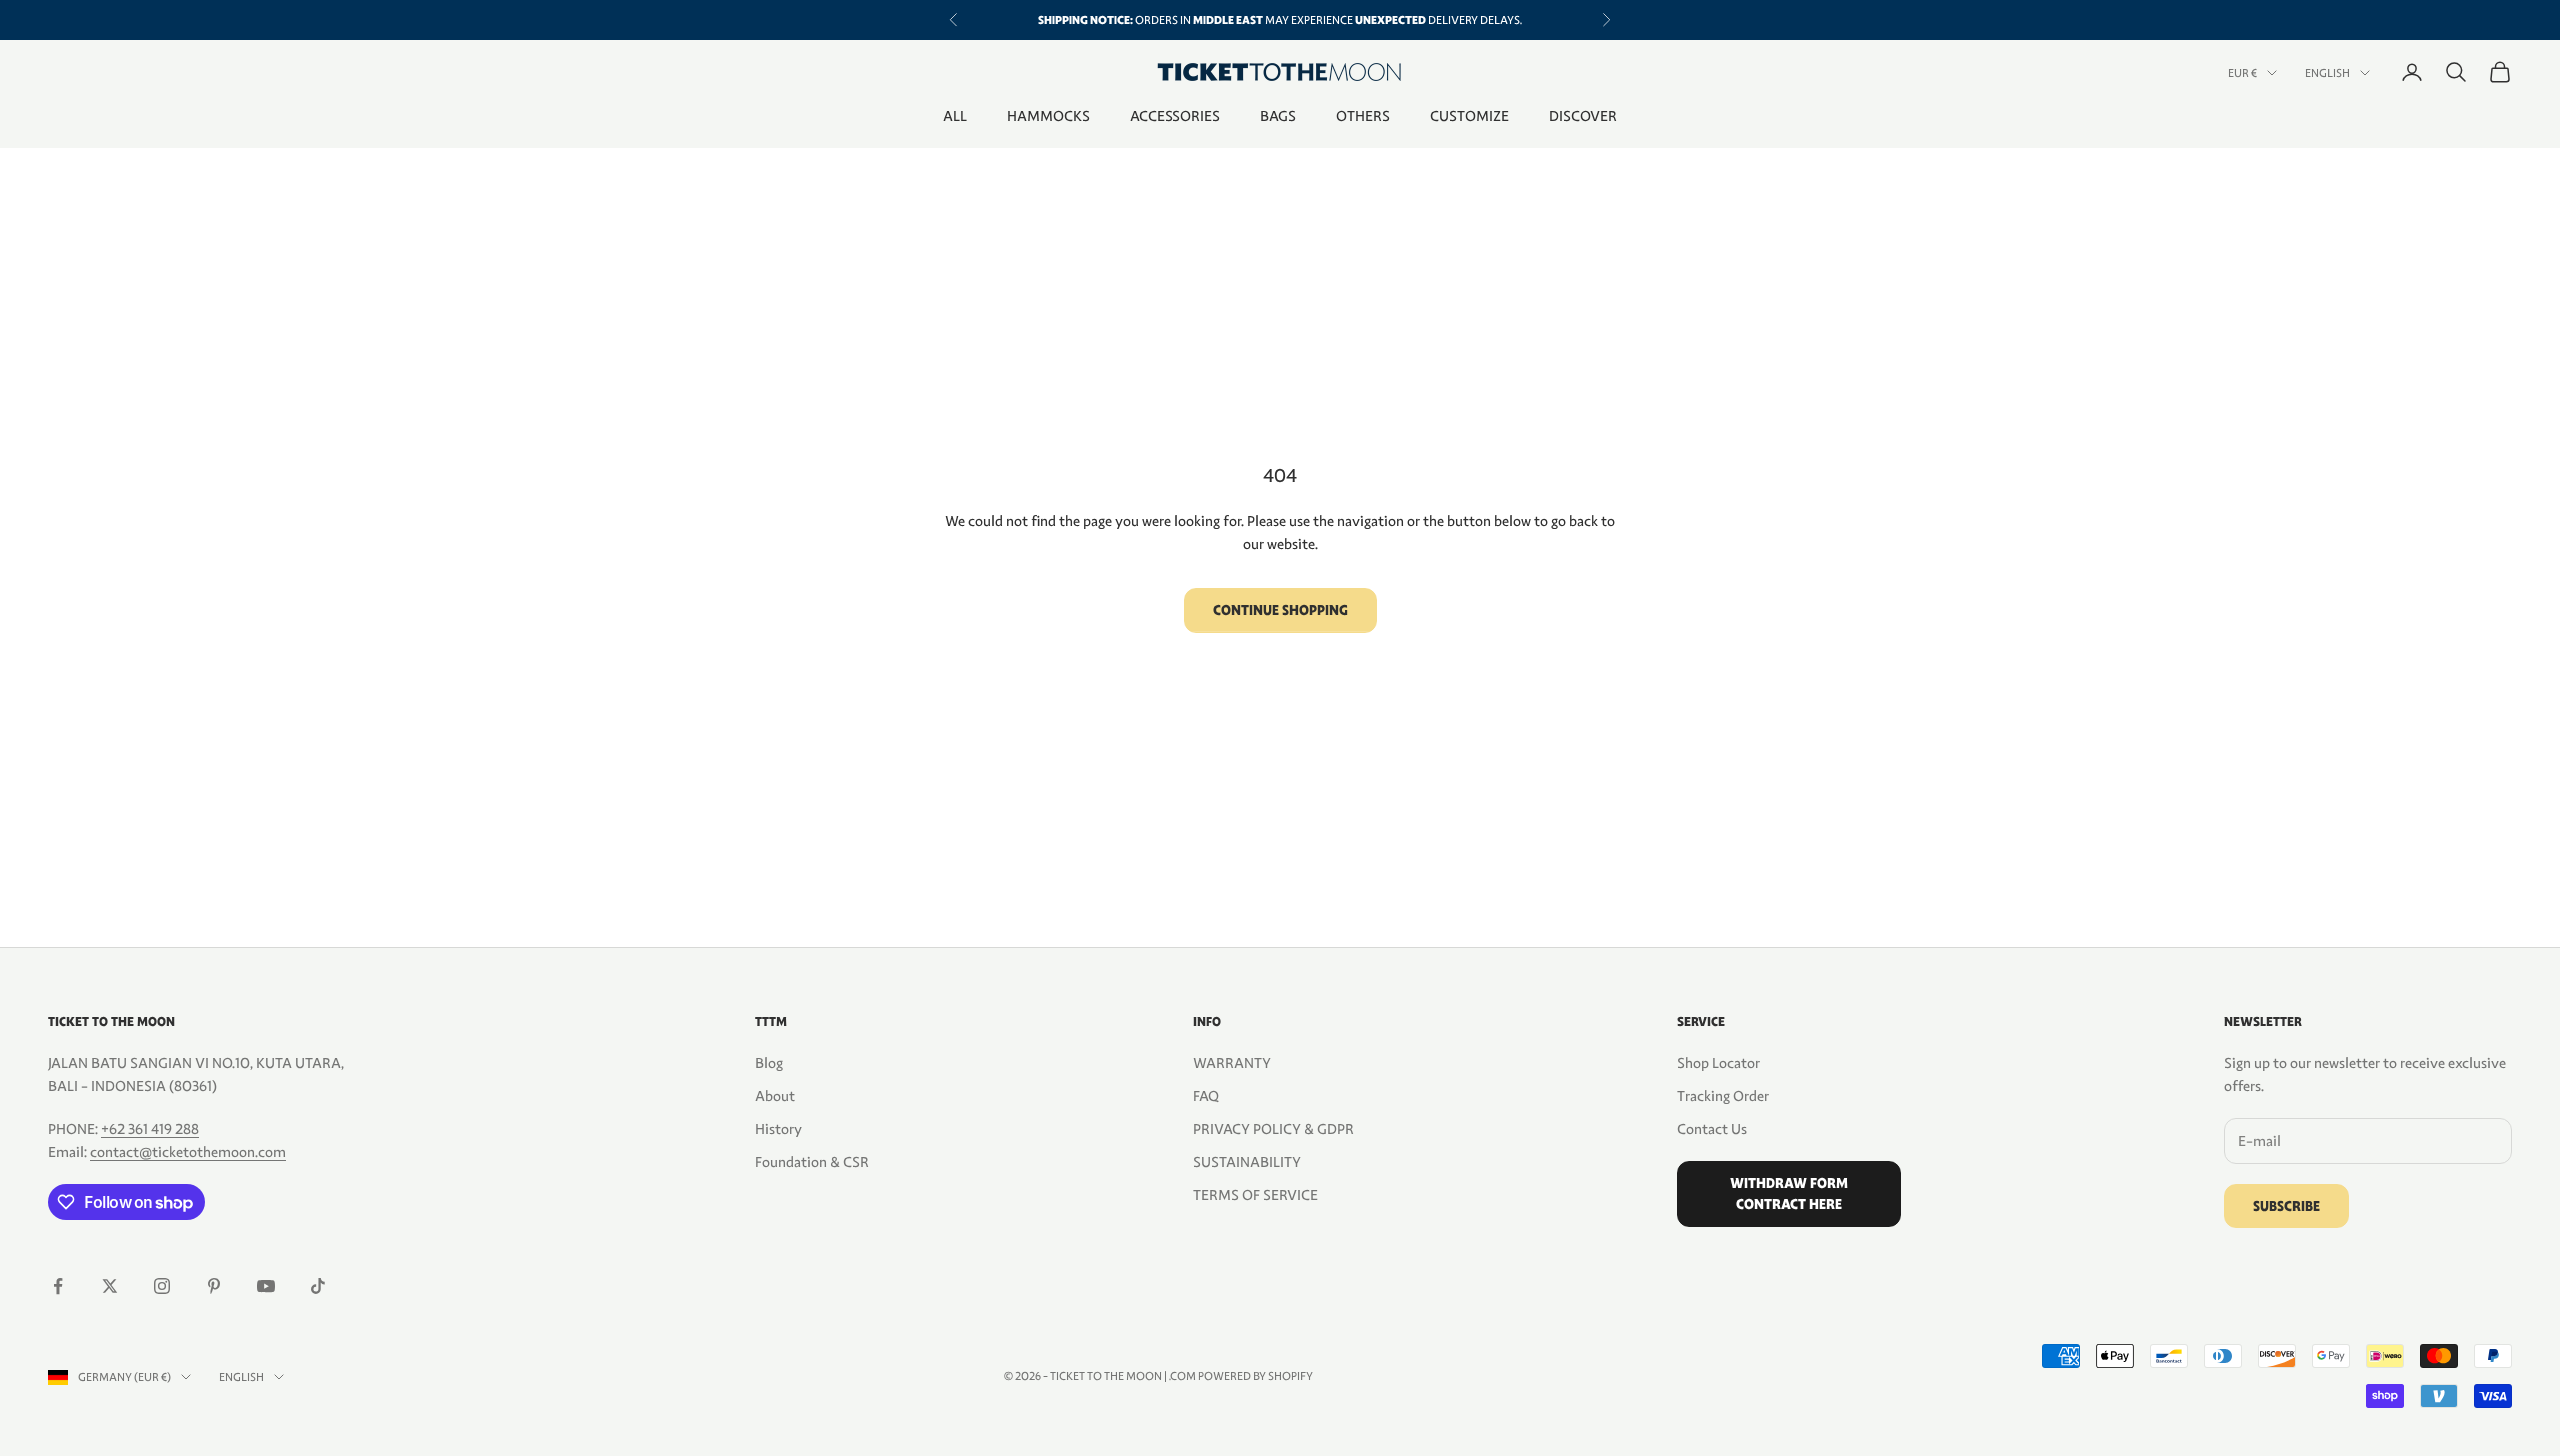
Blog (769, 1063)
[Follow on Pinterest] (214, 1286)
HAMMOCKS (1048, 116)
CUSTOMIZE (1469, 116)
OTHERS (1363, 116)
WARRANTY (1232, 1063)
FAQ (1206, 1096)
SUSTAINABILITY (1247, 1162)
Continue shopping (1280, 610)
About (775, 1096)
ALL (955, 116)
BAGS (1278, 116)
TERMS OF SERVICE (1255, 1195)
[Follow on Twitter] (110, 1286)
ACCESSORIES (1175, 116)
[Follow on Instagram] (162, 1286)
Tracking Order (1723, 1096)
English (2327, 73)
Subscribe (2286, 1206)
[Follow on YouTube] (266, 1286)
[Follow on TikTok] (318, 1286)
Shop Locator (1718, 1063)
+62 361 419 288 (150, 1129)
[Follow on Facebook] (58, 1286)
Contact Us (1712, 1129)
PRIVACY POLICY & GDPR (1273, 1129)
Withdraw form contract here (1789, 1194)
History (778, 1129)
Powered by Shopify (1255, 1376)
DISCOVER (1583, 116)
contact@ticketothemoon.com (188, 1152)
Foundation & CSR (812, 1162)
